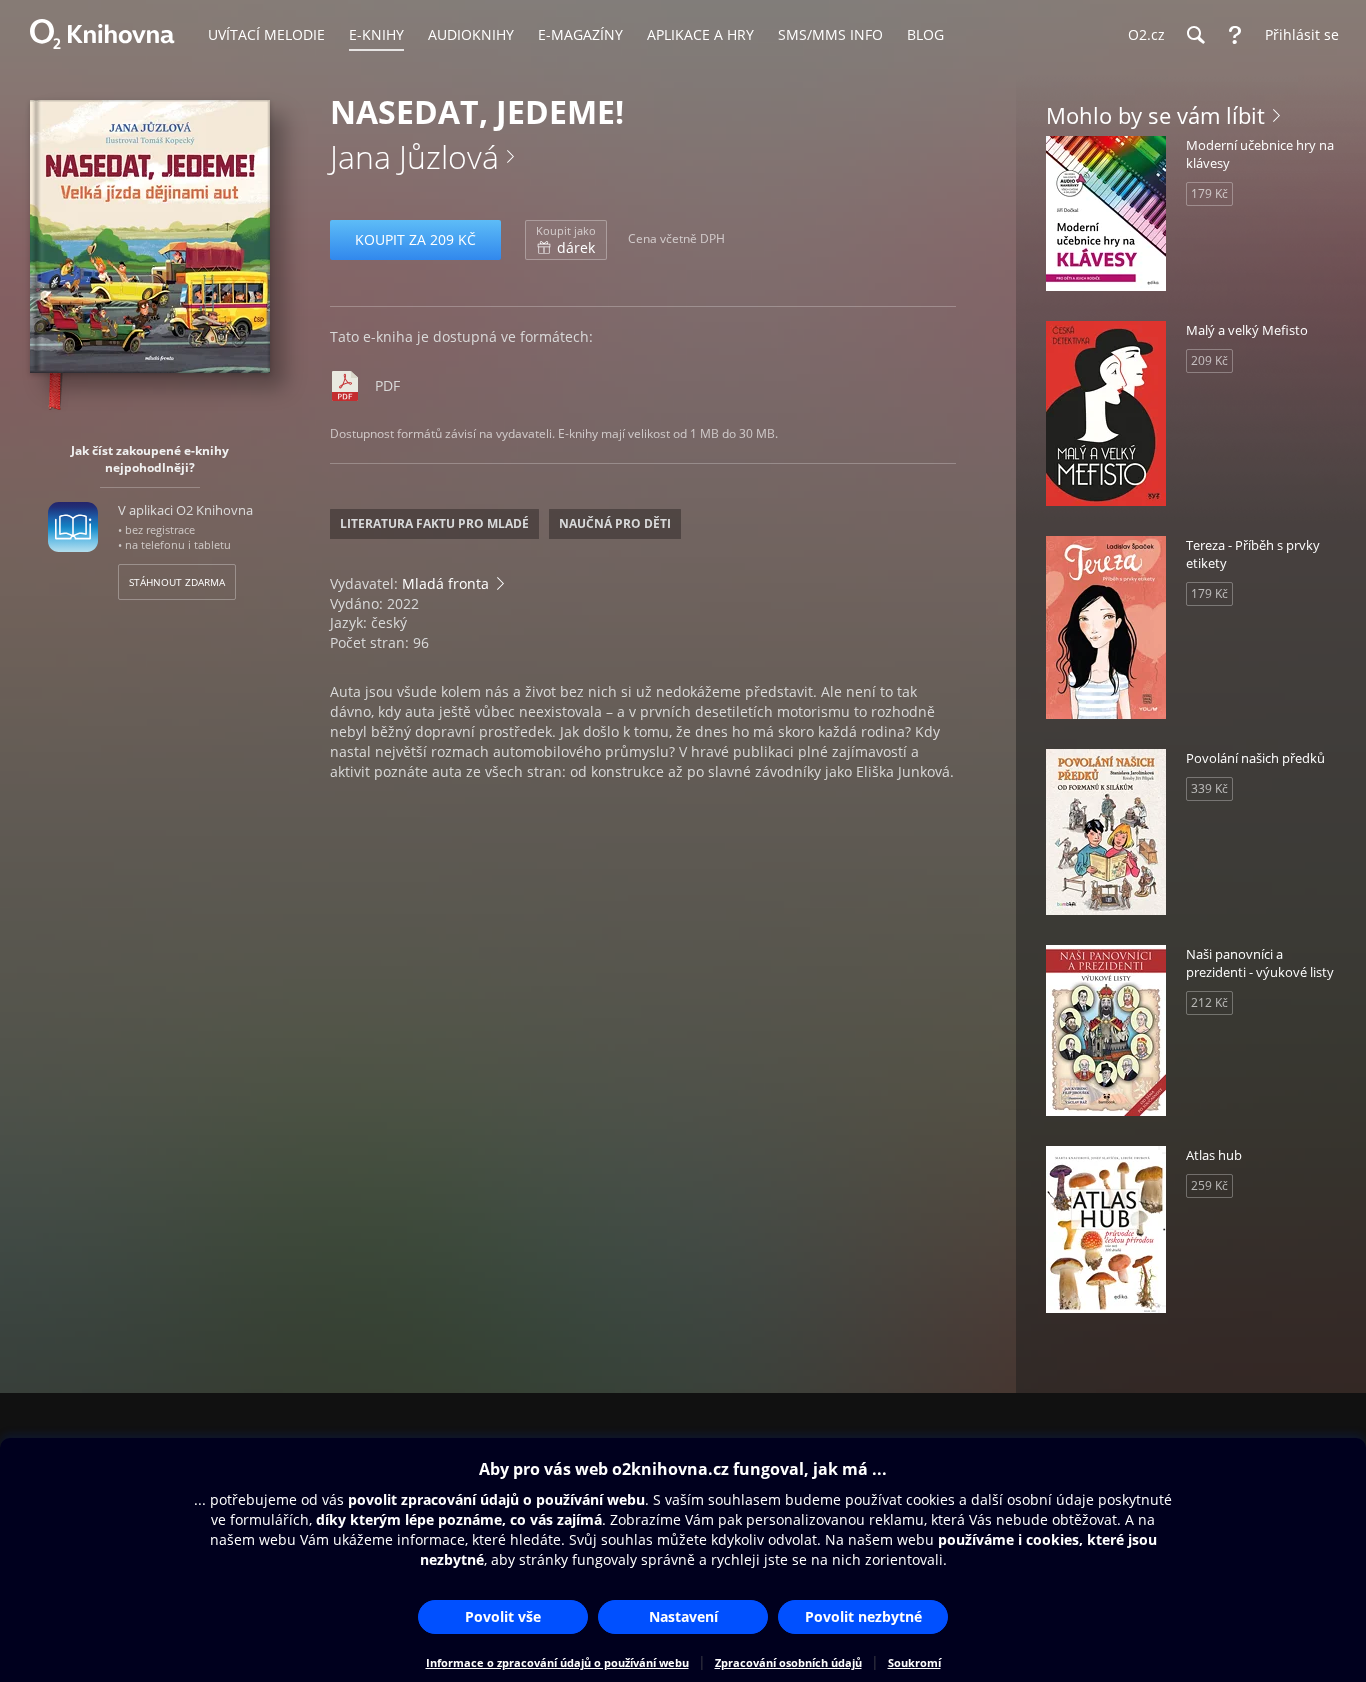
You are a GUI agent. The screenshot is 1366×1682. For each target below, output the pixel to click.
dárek (566, 240)
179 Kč (1209, 193)
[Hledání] (1195, 35)
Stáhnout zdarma (177, 582)
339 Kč (1209, 788)
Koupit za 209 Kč (415, 239)
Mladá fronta (445, 583)
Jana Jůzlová (414, 156)
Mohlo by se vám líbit (1155, 115)
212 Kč (1209, 1002)
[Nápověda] (1235, 35)
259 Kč (1209, 1185)
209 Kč (1209, 360)
